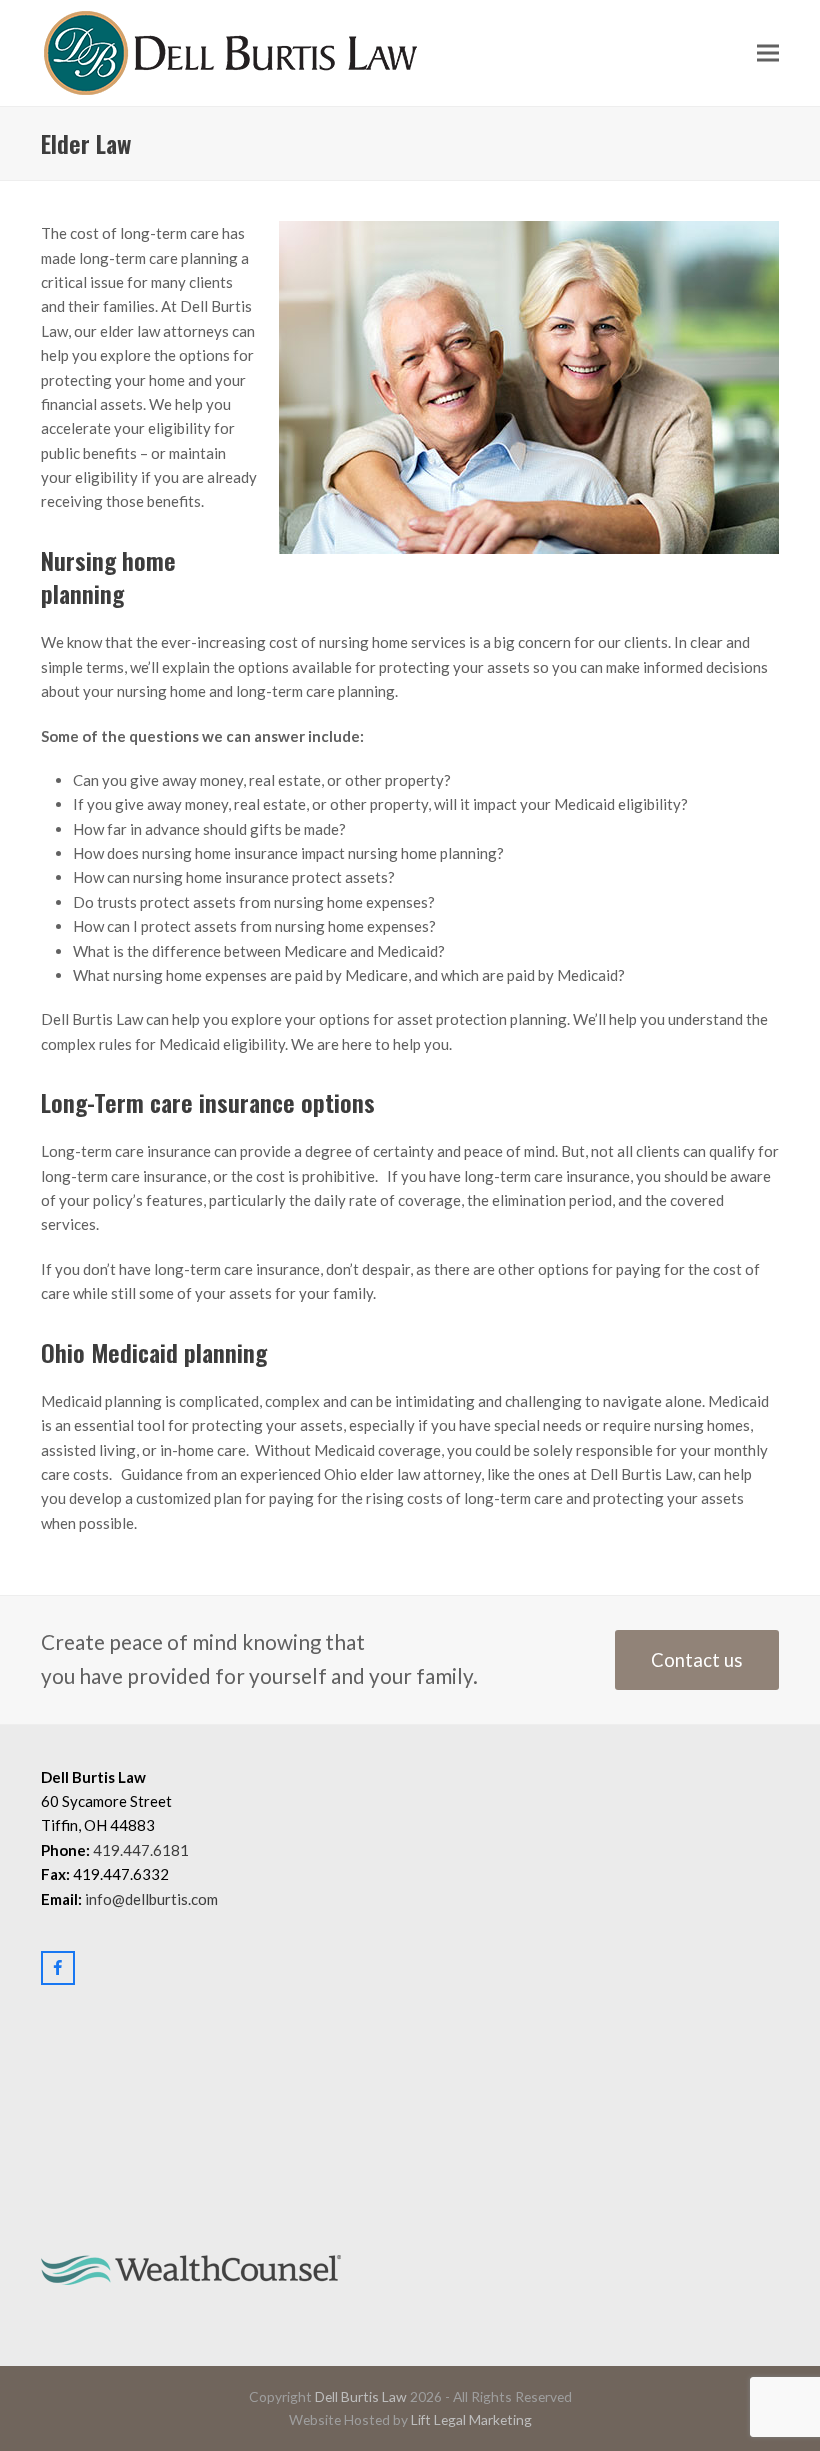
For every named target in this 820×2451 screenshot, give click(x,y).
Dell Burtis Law (361, 2396)
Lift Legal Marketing (471, 2419)
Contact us (697, 1660)
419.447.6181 (141, 1850)
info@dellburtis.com (151, 1899)
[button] (768, 53)
